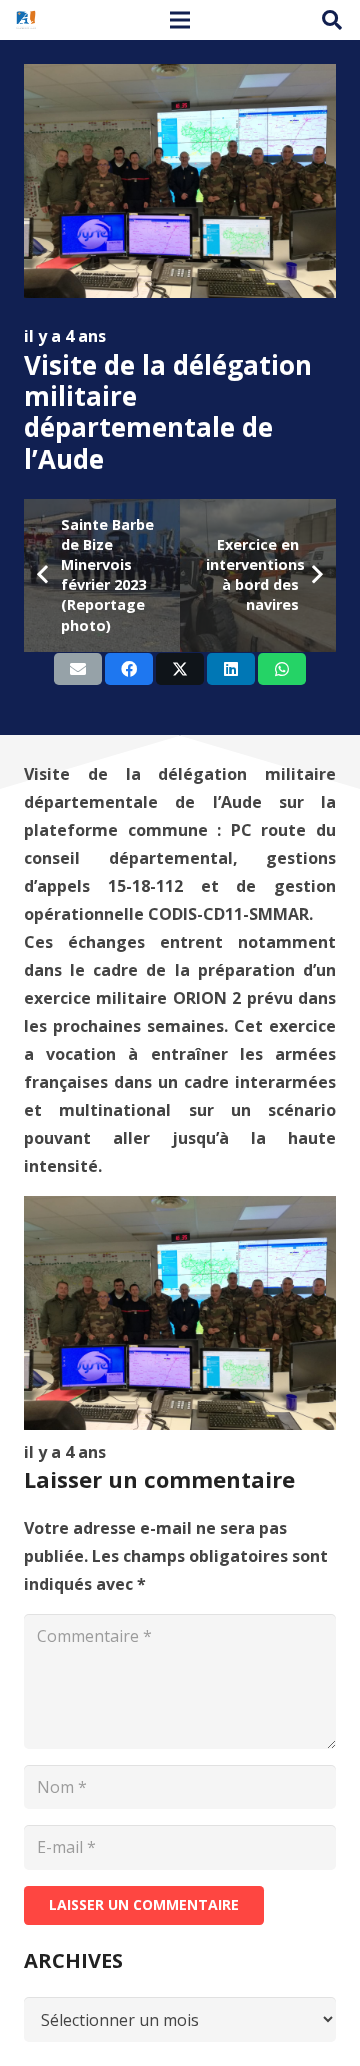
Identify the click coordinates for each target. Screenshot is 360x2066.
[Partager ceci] (129, 669)
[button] (332, 20)
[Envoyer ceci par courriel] (78, 669)
